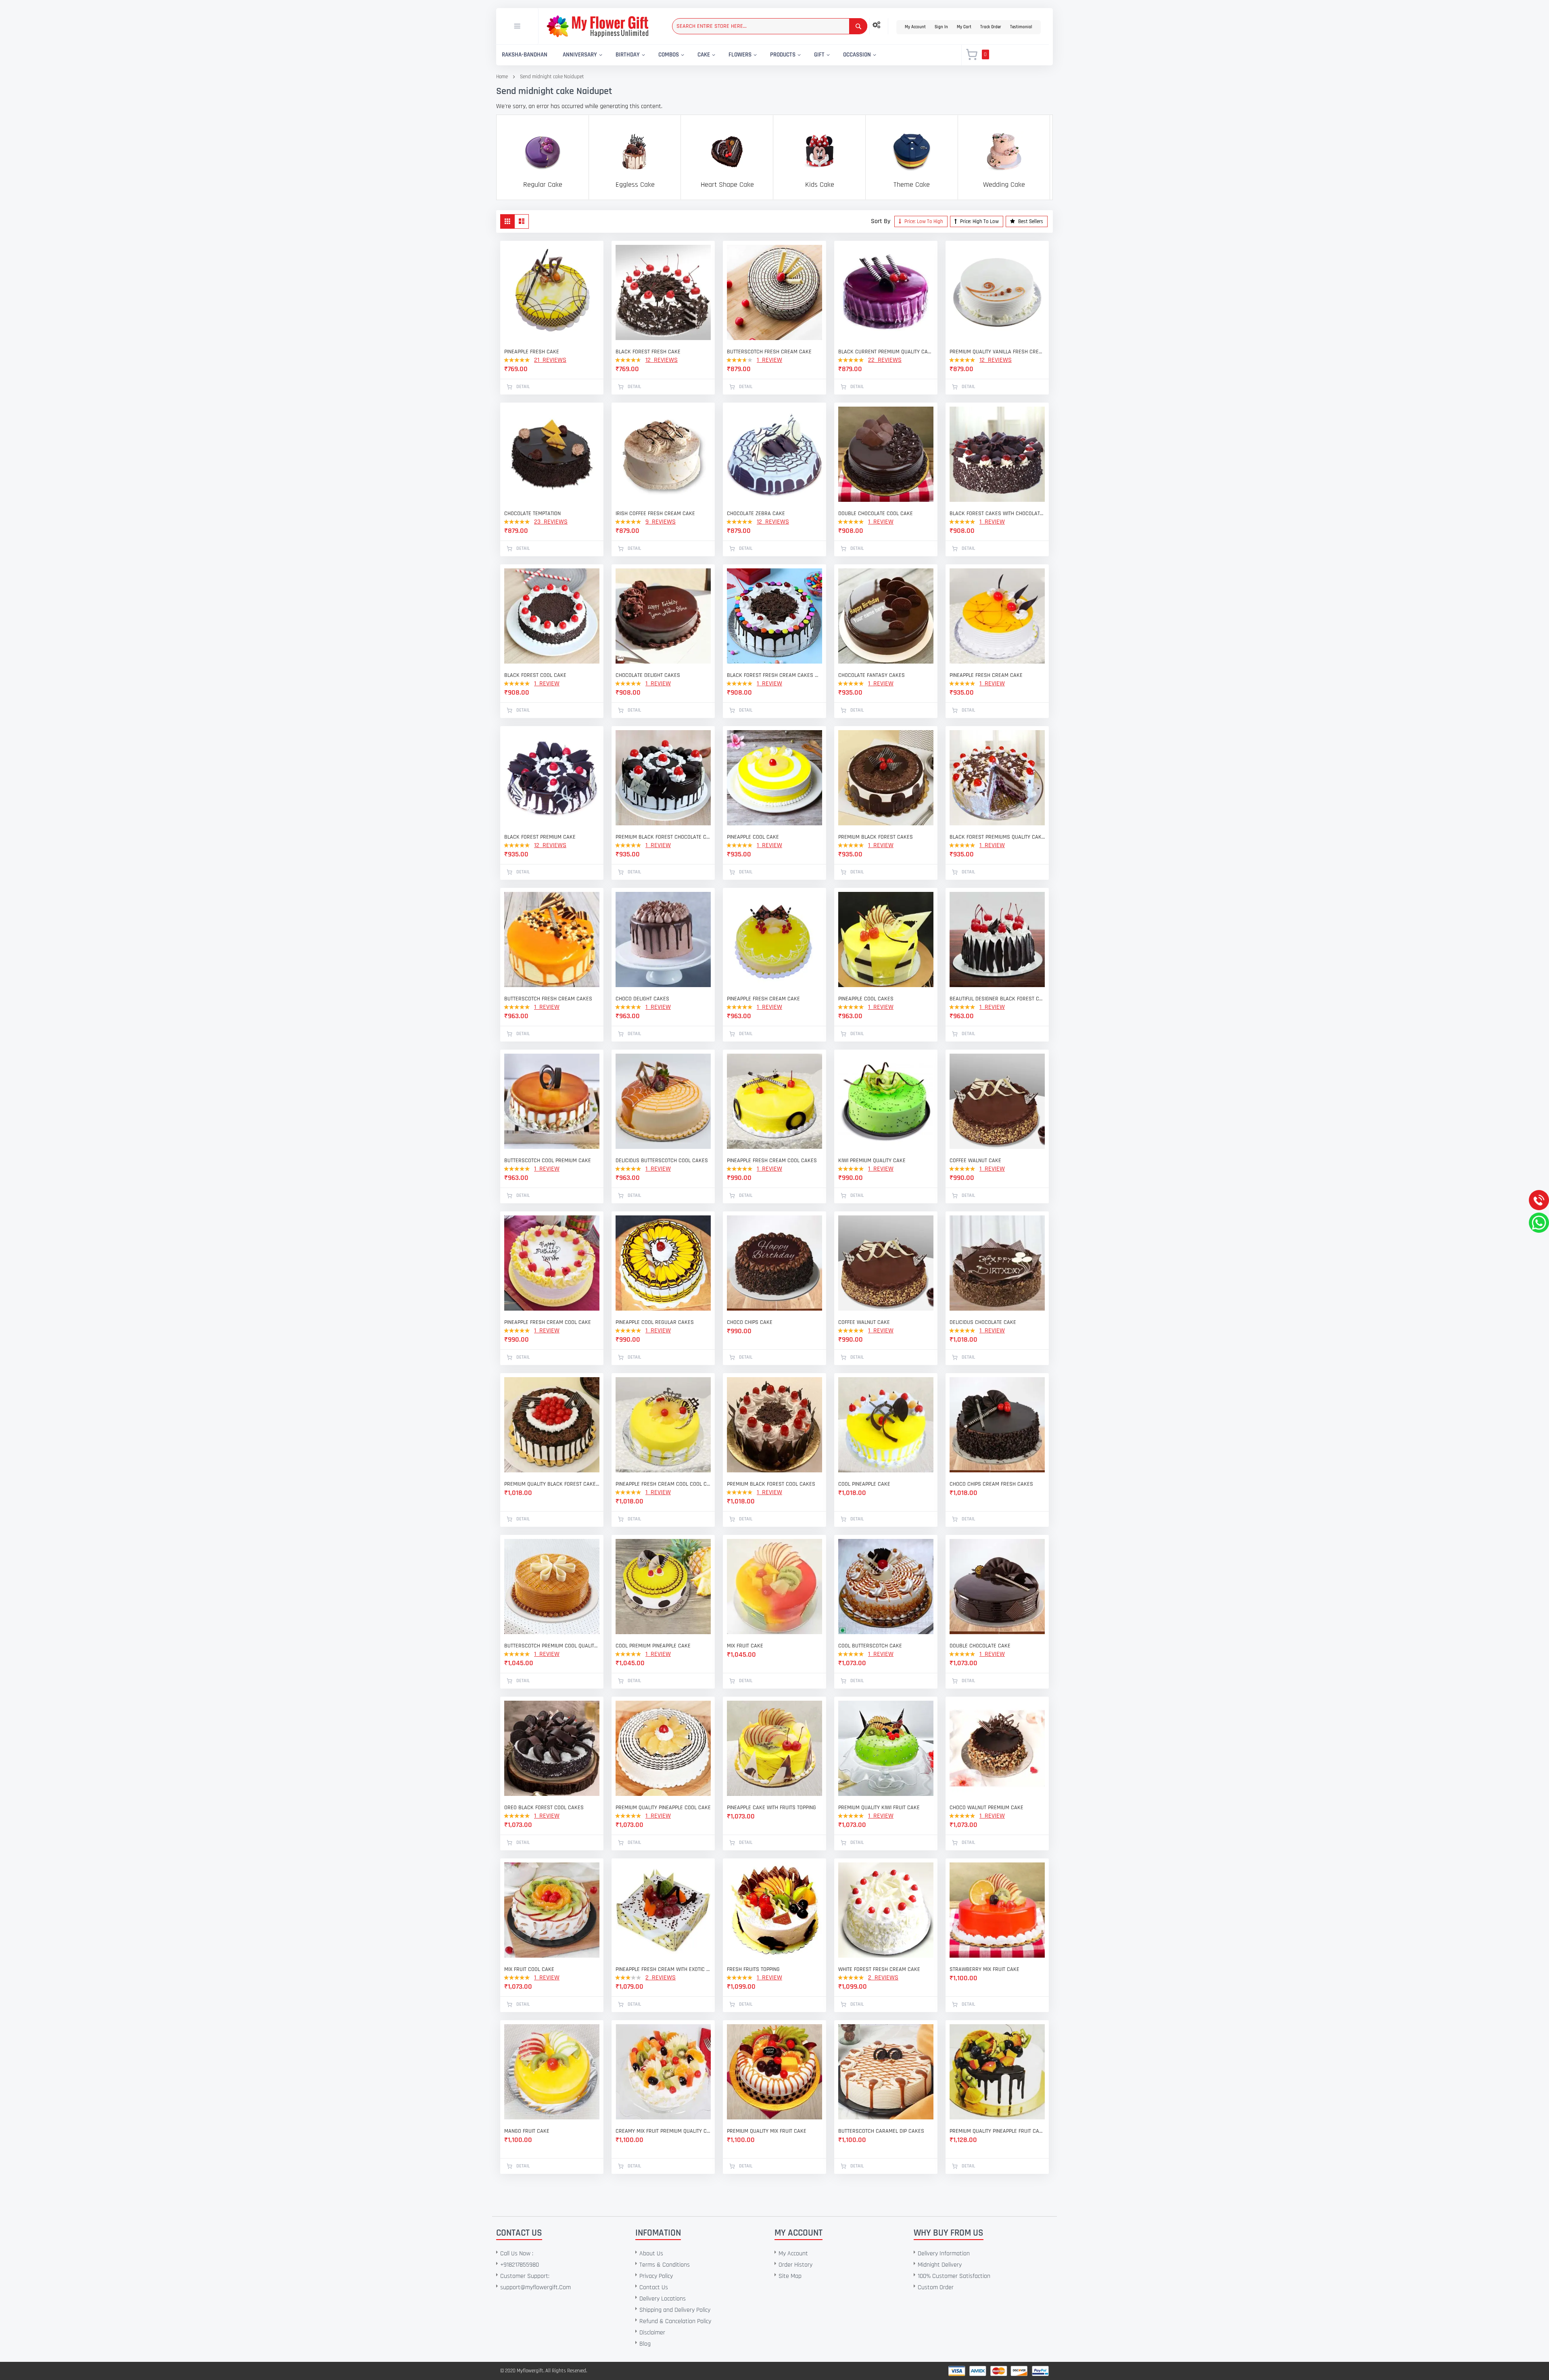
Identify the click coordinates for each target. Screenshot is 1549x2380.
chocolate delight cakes (648, 675)
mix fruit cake (745, 1646)
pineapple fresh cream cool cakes (772, 1161)
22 (885, 360)
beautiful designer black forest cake (997, 999)
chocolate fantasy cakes (872, 675)
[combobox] (770, 26)
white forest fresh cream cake (879, 1969)
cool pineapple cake (864, 1484)
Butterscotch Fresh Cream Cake (769, 352)
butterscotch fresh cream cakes (548, 999)
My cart (964, 27)
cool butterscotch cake (870, 1646)
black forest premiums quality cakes (997, 837)
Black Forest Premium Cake (540, 837)
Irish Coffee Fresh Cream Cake (655, 514)
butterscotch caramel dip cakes (881, 2131)
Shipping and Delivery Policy (675, 2310)
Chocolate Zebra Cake (756, 514)
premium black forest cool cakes (771, 1484)
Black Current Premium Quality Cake (886, 352)
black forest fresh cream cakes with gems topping (774, 675)
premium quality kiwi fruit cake (879, 1808)
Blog (645, 2344)
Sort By (881, 221)
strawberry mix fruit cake (984, 1969)
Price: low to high (923, 221)
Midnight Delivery (940, 2265)
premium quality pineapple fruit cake (997, 2131)
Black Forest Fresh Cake (648, 352)
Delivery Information (944, 2254)
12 (662, 360)
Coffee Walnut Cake (975, 1161)
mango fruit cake (527, 2131)
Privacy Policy (656, 2276)
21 (550, 360)
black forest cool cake (535, 675)
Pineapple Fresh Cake (532, 352)
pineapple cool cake (753, 837)
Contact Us (654, 2287)
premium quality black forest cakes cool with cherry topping (552, 1484)
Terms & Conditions (665, 2265)
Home (502, 77)
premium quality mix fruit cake (767, 2131)
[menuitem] (525, 55)
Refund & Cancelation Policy (675, 2321)
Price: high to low (979, 221)
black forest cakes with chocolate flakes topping (997, 514)
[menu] (724, 55)
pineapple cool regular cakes (655, 1322)
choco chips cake (750, 1322)
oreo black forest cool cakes (544, 1808)
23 (551, 522)
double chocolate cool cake (876, 514)
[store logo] (597, 26)
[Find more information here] (75, 2265)
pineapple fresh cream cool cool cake (663, 1484)
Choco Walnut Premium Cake (986, 1808)
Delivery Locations (663, 2299)
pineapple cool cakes (866, 999)
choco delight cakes (642, 999)
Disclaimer (652, 2333)
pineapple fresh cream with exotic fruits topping (663, 1969)
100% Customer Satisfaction (954, 2276)
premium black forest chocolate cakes (663, 837)
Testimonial (1021, 27)
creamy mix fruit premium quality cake (663, 2131)
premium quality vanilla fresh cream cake (997, 352)
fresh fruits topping (753, 1969)
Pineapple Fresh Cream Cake (763, 999)
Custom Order (936, 2287)
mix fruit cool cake (529, 1969)
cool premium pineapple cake (653, 1646)
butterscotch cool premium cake (548, 1161)
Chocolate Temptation (532, 514)
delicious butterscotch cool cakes (662, 1161)
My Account (915, 27)
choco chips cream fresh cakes (991, 1484)
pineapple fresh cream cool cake (548, 1322)
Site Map (790, 2276)
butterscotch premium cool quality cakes (552, 1646)
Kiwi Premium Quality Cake (872, 1161)
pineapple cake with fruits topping (771, 1808)
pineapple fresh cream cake (986, 675)
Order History (795, 2265)
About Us (651, 2254)
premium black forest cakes (876, 837)
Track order (991, 27)
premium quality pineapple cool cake (663, 1808)
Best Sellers (1030, 221)
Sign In (941, 27)
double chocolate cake (980, 1646)
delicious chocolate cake (983, 1322)
